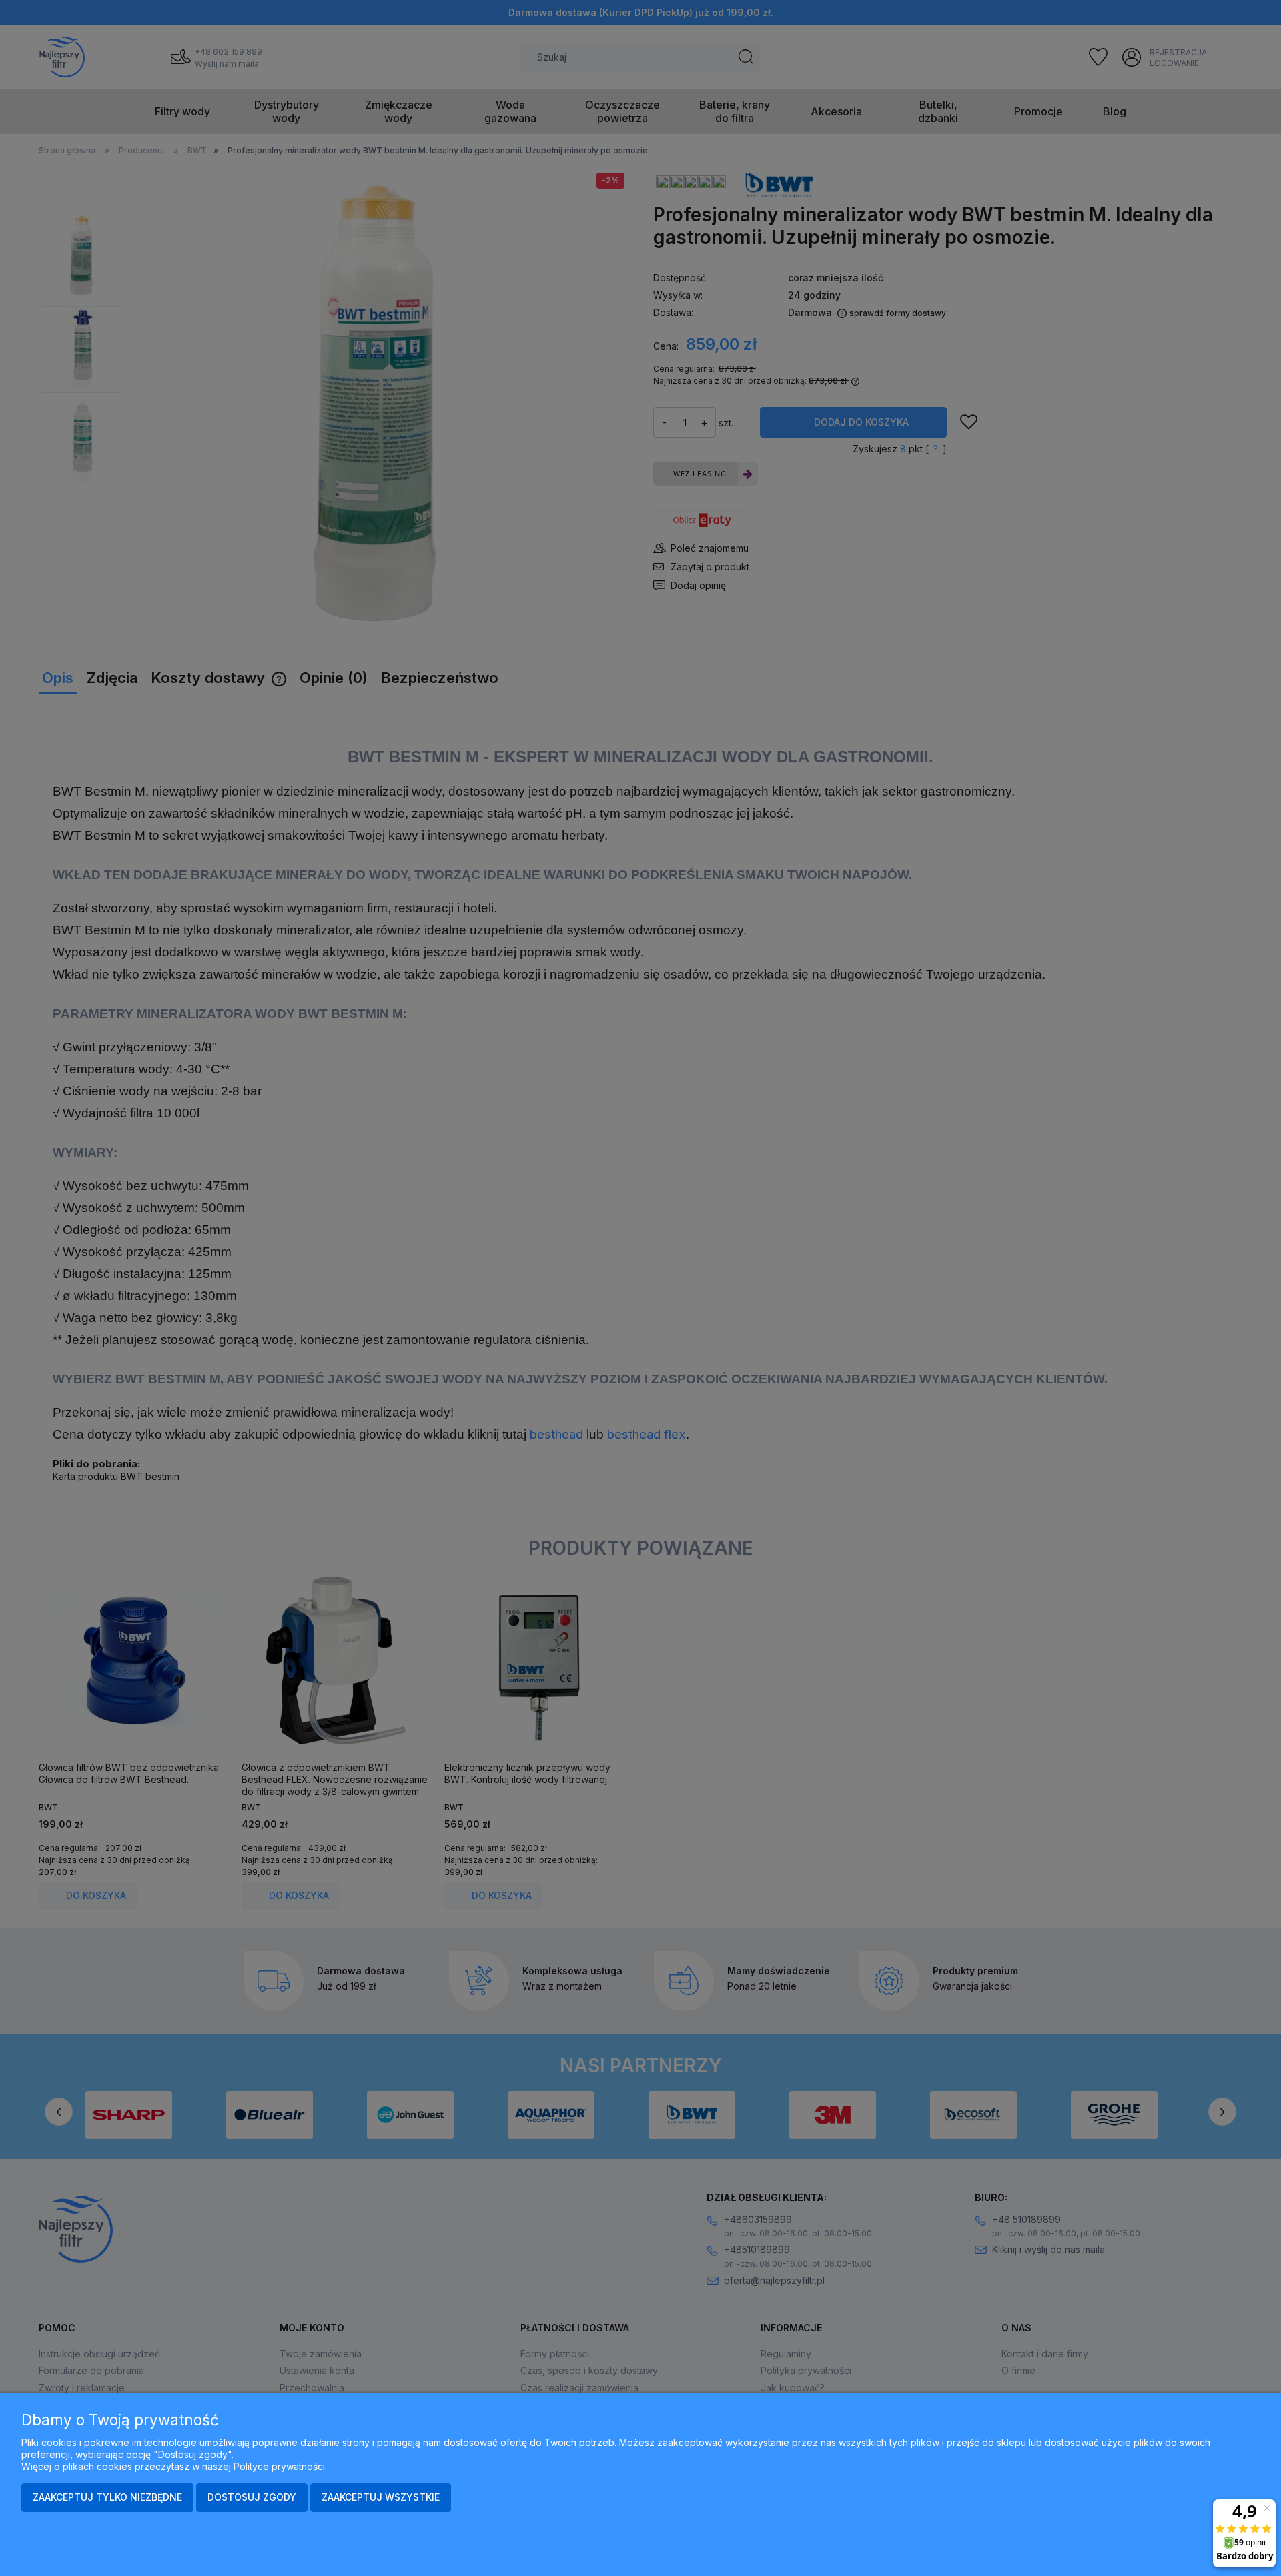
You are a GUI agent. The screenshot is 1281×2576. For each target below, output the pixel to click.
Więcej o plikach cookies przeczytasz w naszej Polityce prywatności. (174, 2466)
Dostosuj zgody (252, 2497)
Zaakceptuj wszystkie (381, 2497)
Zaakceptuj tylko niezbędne (107, 2497)
